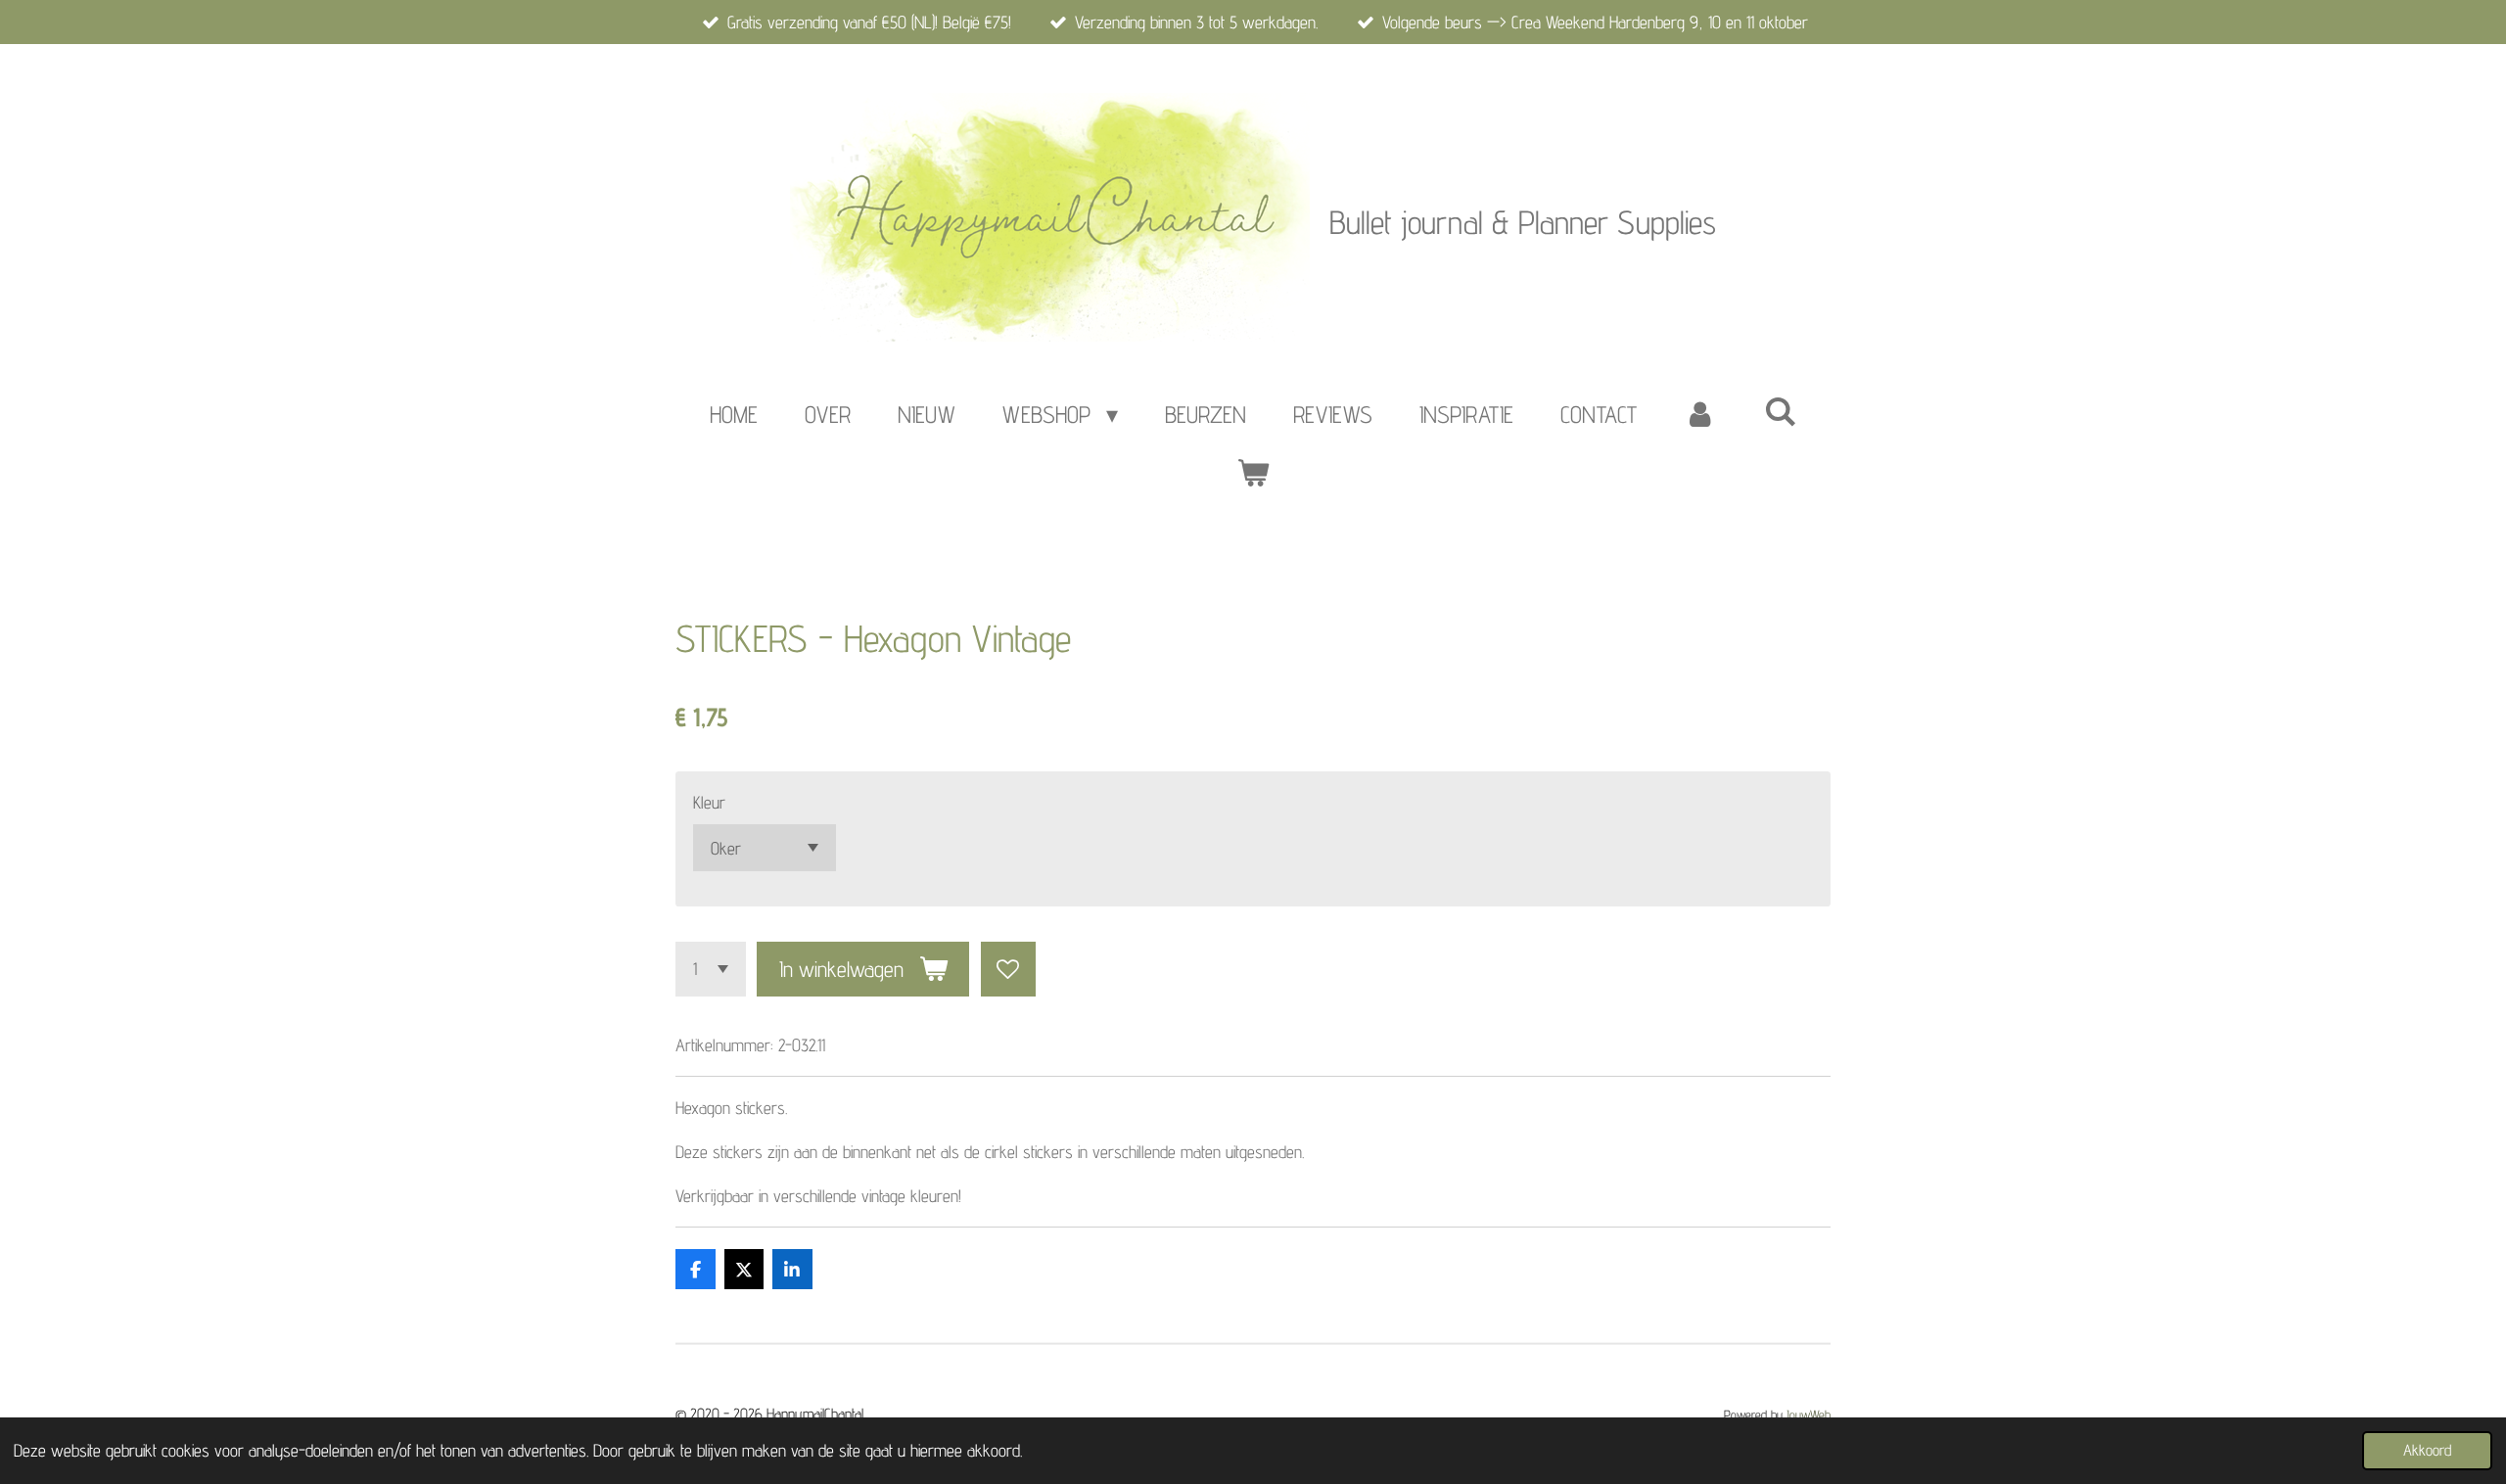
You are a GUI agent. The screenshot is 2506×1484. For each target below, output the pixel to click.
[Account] (1700, 415)
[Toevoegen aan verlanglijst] (1008, 969)
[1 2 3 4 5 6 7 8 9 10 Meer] (711, 969)
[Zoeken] (1781, 412)
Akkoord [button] (2427, 1450)
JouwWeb (1809, 1414)
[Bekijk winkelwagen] (1253, 474)
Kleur (709, 802)
